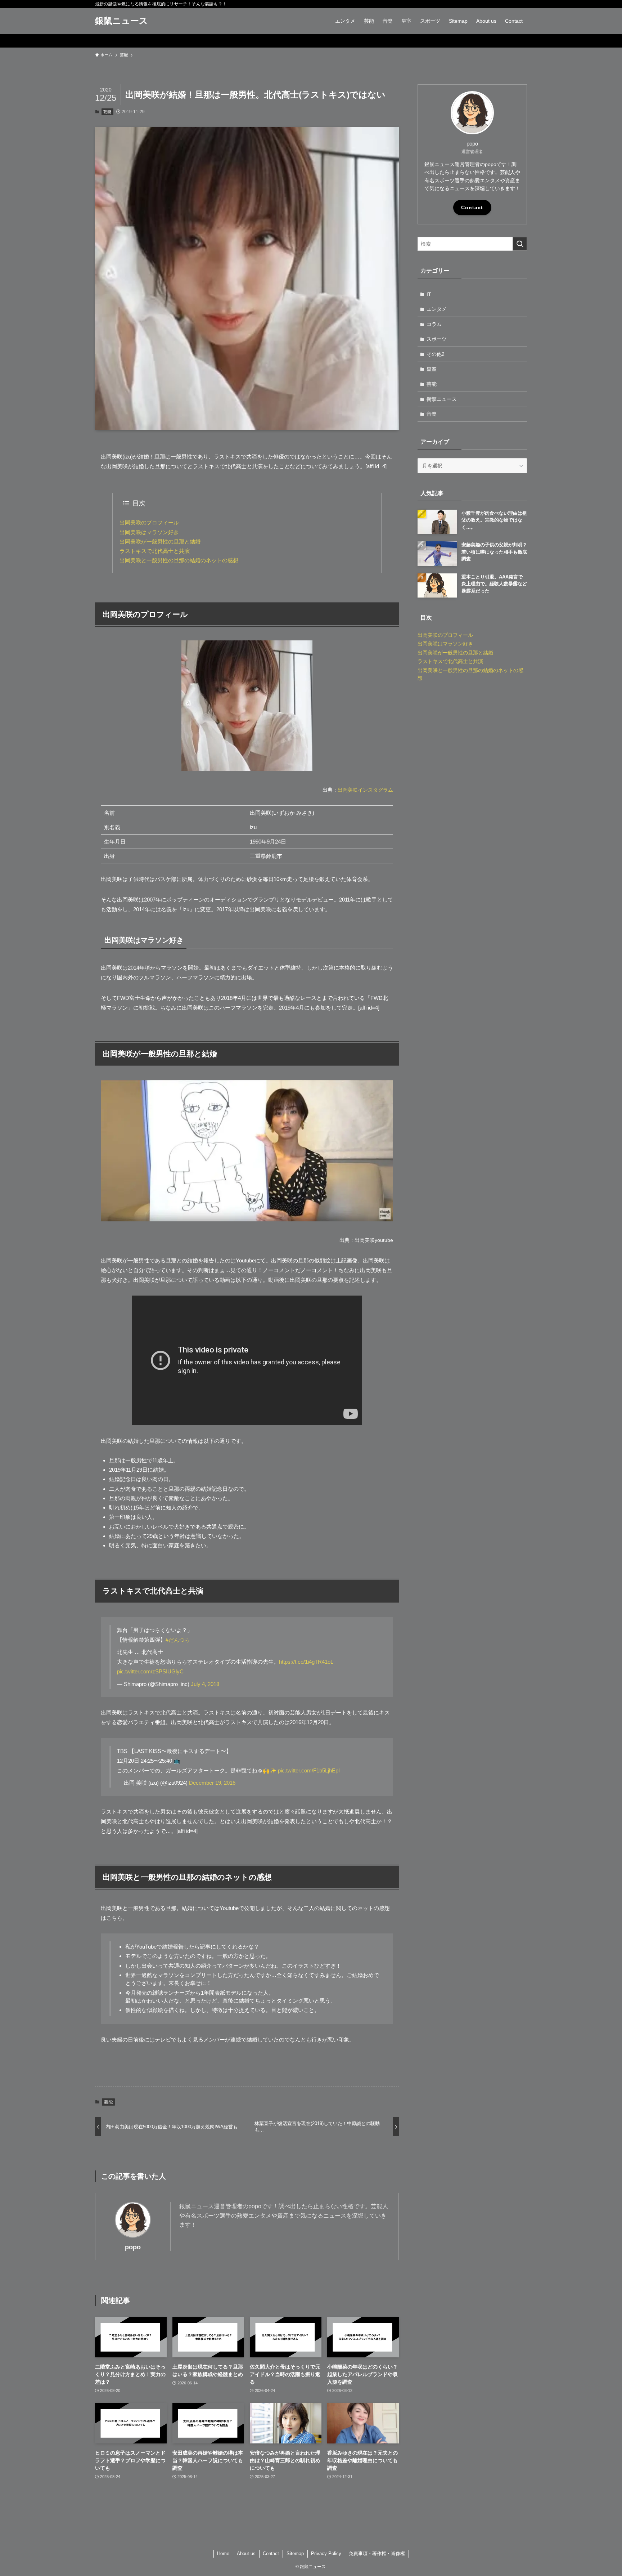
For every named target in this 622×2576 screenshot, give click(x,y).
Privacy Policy (326, 2553)
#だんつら (178, 1640)
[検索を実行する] (520, 244)
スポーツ (437, 339)
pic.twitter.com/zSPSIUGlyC (150, 1671)
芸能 (107, 112)
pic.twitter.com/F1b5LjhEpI (309, 1770)
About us (246, 2553)
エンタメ (437, 309)
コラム (434, 324)
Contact (472, 207)
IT (429, 294)
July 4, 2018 (205, 1684)
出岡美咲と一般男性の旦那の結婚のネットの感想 (179, 560)
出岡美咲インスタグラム (365, 790)
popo (133, 2247)
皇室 (432, 369)
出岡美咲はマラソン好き (149, 532)
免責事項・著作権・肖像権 (377, 2553)
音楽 (432, 414)
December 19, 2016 (212, 1783)
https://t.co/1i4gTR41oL (306, 1662)
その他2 (436, 354)
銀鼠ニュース (121, 21)
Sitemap (295, 2553)
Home (223, 2553)
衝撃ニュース (442, 399)
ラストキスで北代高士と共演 (155, 551)
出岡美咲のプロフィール (149, 522)
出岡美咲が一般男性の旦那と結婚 (160, 542)
